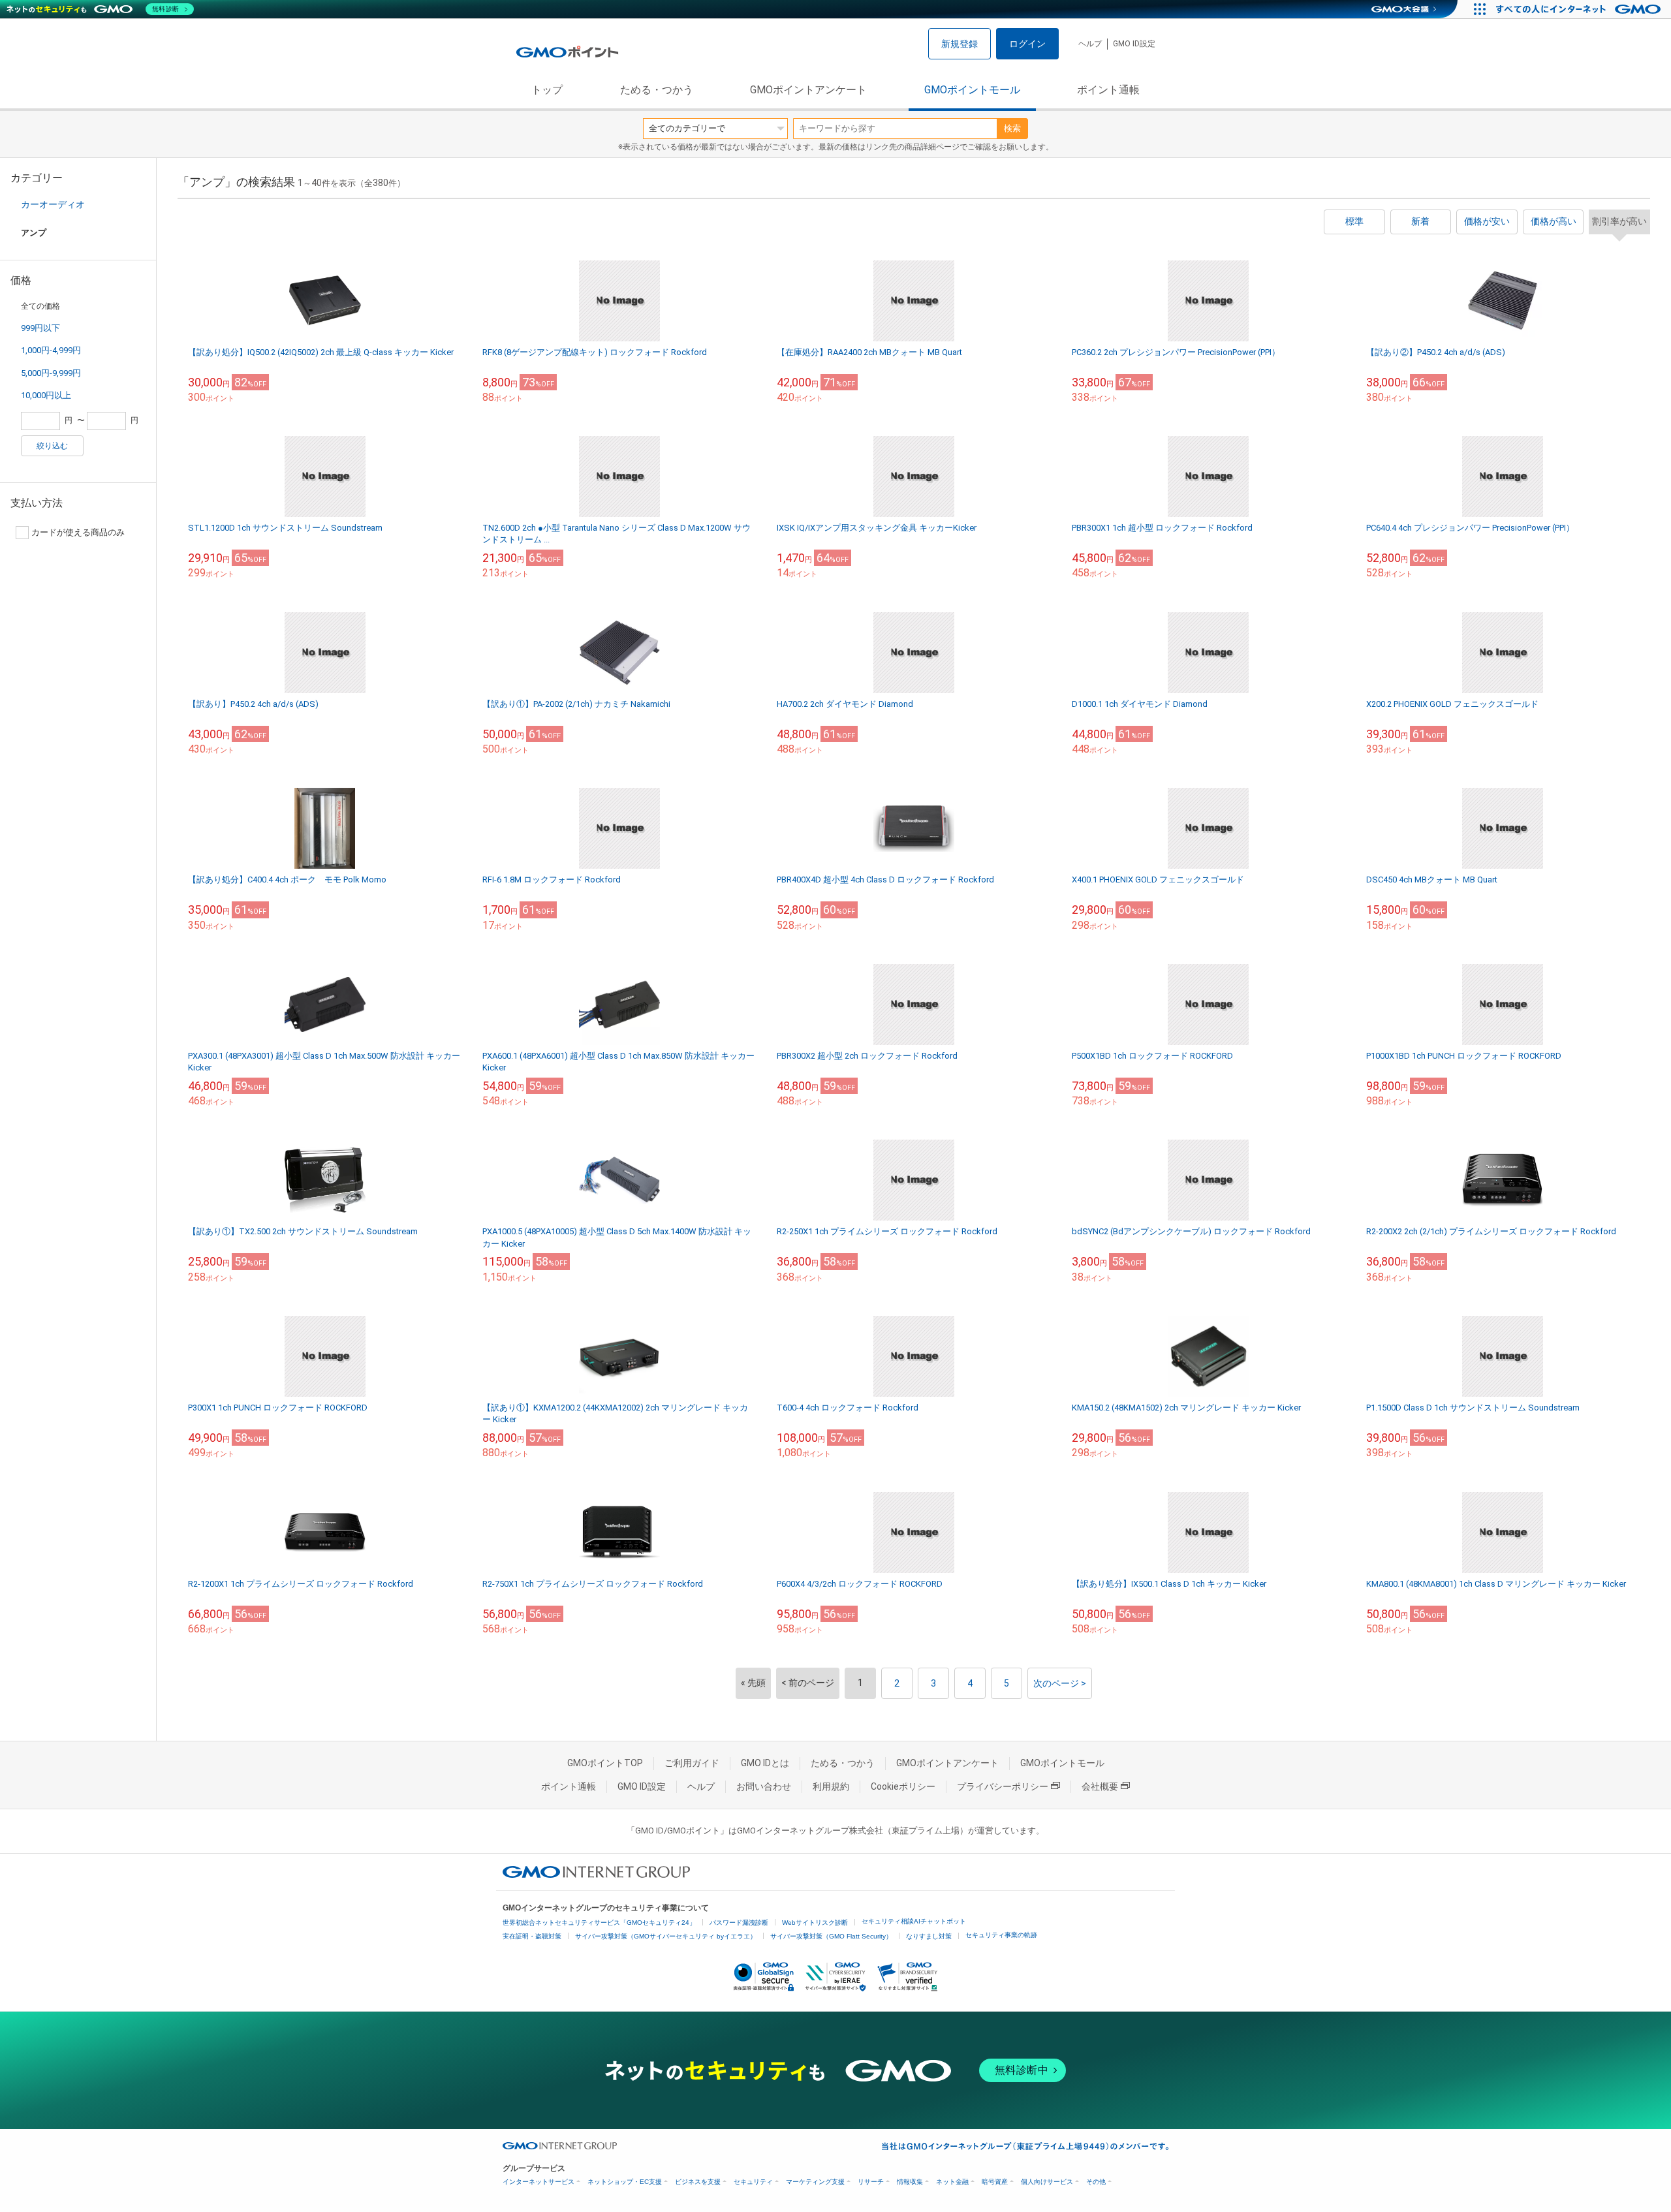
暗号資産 (995, 2182)
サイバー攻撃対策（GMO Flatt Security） (831, 1936)
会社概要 (1100, 1786)
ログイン (1027, 44)
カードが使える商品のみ (78, 532)
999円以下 (40, 328)
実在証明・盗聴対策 (532, 1936)
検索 (1012, 128)
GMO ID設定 (1134, 44)
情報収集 (910, 2182)
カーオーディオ (53, 204)
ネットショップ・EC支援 (625, 2182)
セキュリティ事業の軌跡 (1001, 1935)
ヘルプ (1090, 44)
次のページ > (1060, 1683)
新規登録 (960, 44)
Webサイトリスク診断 (815, 1923)
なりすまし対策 (929, 1936)
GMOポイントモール (972, 90)
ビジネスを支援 (698, 2182)
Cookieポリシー (903, 1786)
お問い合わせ (764, 1786)
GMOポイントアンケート (808, 90)
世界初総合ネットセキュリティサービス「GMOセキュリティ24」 (599, 1923)
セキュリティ (753, 2182)
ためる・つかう (657, 90)
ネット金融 (952, 2182)
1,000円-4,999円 (51, 350)
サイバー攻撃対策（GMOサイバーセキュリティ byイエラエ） (666, 1936)
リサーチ (871, 2182)
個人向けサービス (1047, 2182)
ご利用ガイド (692, 1763)
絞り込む (52, 446)
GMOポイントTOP (605, 1763)
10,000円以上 (46, 395)
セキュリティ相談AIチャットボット (914, 1921)
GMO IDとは (765, 1763)
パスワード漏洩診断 (739, 1923)
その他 (1096, 2182)
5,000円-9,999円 (51, 373)
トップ (547, 90)
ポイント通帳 (1108, 90)
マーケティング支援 (815, 2182)
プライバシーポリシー (1003, 1786)
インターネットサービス (539, 2182)
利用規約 (831, 1786)
